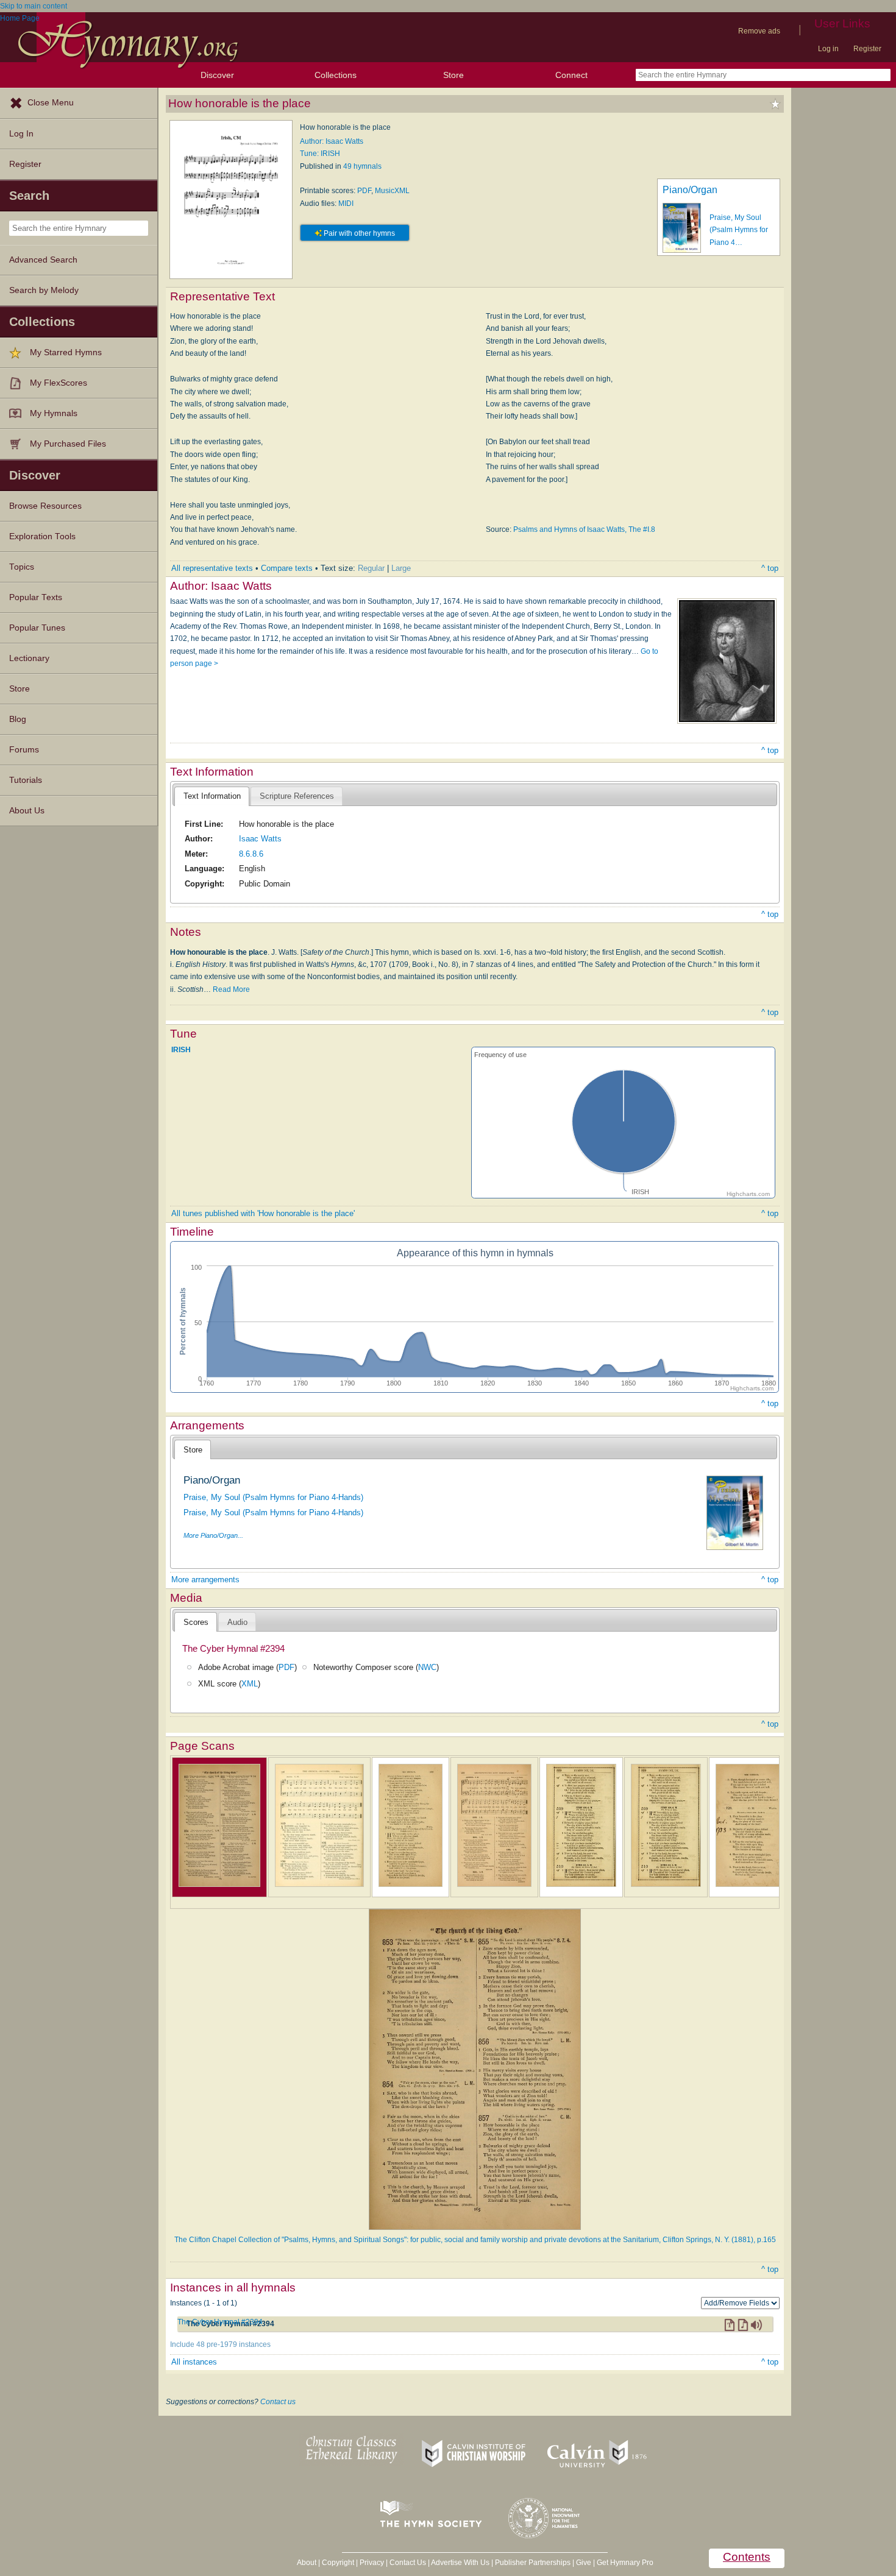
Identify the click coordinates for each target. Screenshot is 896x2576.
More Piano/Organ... (213, 1535)
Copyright (338, 2563)
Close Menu (51, 103)
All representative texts (212, 568)
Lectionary (29, 658)
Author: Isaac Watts (332, 141)
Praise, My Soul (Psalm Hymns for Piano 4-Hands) (273, 1497)
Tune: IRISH (320, 154)
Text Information (212, 796)
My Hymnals (54, 413)
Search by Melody (44, 290)
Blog (18, 719)
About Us (27, 811)
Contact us (278, 2402)
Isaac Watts (260, 839)
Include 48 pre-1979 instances (220, 2344)
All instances (194, 2362)
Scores (196, 1622)
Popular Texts (36, 597)
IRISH (181, 1049)
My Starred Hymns (66, 352)
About (307, 2563)
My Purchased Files (68, 444)
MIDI (346, 203)
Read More (231, 989)
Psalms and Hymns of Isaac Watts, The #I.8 (584, 529)
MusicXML (392, 191)
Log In (21, 134)
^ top (770, 568)
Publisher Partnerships (533, 2563)
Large (401, 568)
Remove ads (759, 31)
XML (250, 1684)
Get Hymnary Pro (625, 2563)
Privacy (372, 2563)
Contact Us (408, 2563)
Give (584, 2563)
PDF (364, 191)
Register (867, 49)
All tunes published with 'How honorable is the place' (263, 1213)
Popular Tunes (37, 628)
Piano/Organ (690, 190)
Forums (24, 750)
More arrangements (205, 1580)
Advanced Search (43, 260)
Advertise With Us (460, 2563)
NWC (427, 1667)
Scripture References (297, 796)
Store (453, 75)
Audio (237, 1622)
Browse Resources (45, 506)
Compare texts (287, 568)
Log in (828, 49)
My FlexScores (59, 383)
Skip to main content (34, 6)
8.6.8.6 (251, 854)
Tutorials (26, 780)
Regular (371, 568)
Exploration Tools (42, 536)
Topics (22, 567)
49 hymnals (362, 166)
